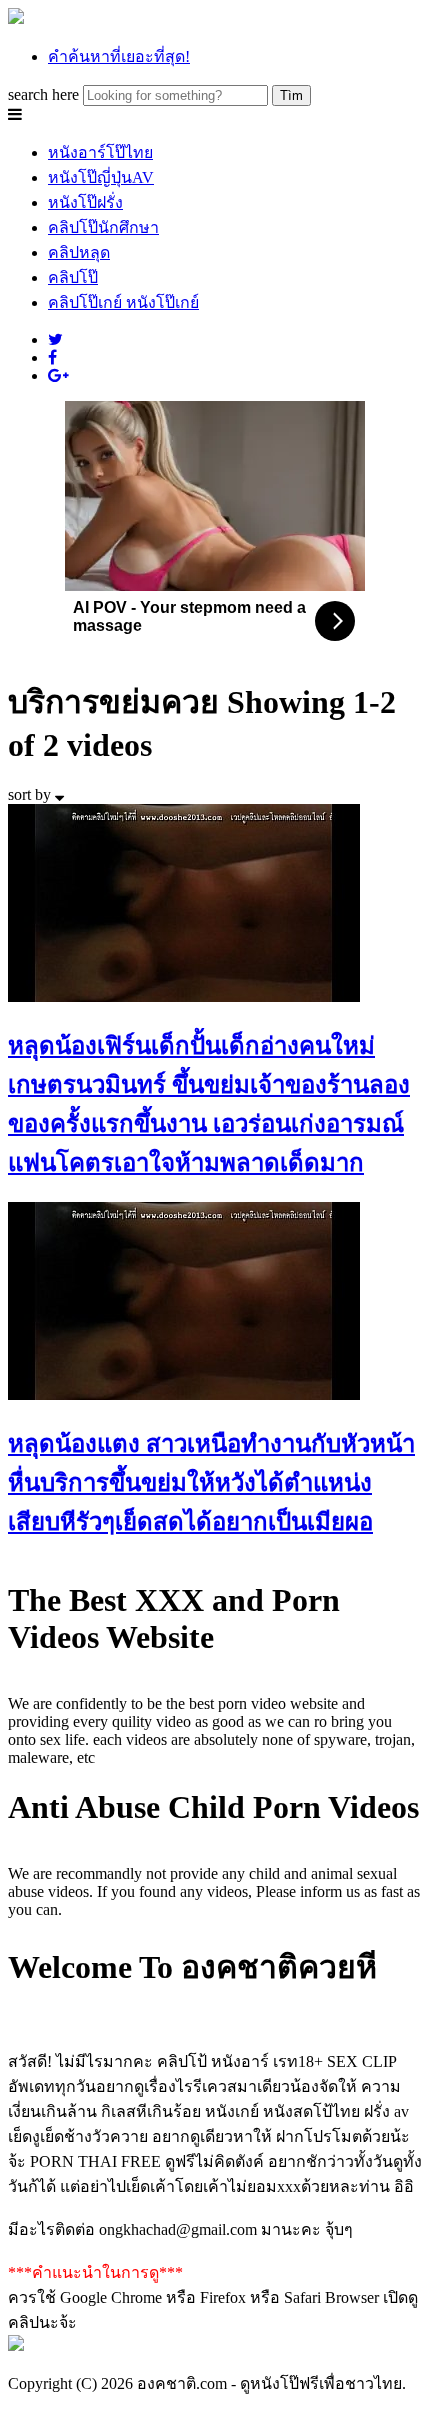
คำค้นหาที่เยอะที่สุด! (119, 56)
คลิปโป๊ (73, 277)
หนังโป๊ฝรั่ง (85, 202)
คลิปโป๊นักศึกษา (103, 227)
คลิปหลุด (79, 252)
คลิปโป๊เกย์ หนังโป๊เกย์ (123, 302)
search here (43, 94)
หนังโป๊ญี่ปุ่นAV (101, 177)
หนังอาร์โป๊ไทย (100, 152)
